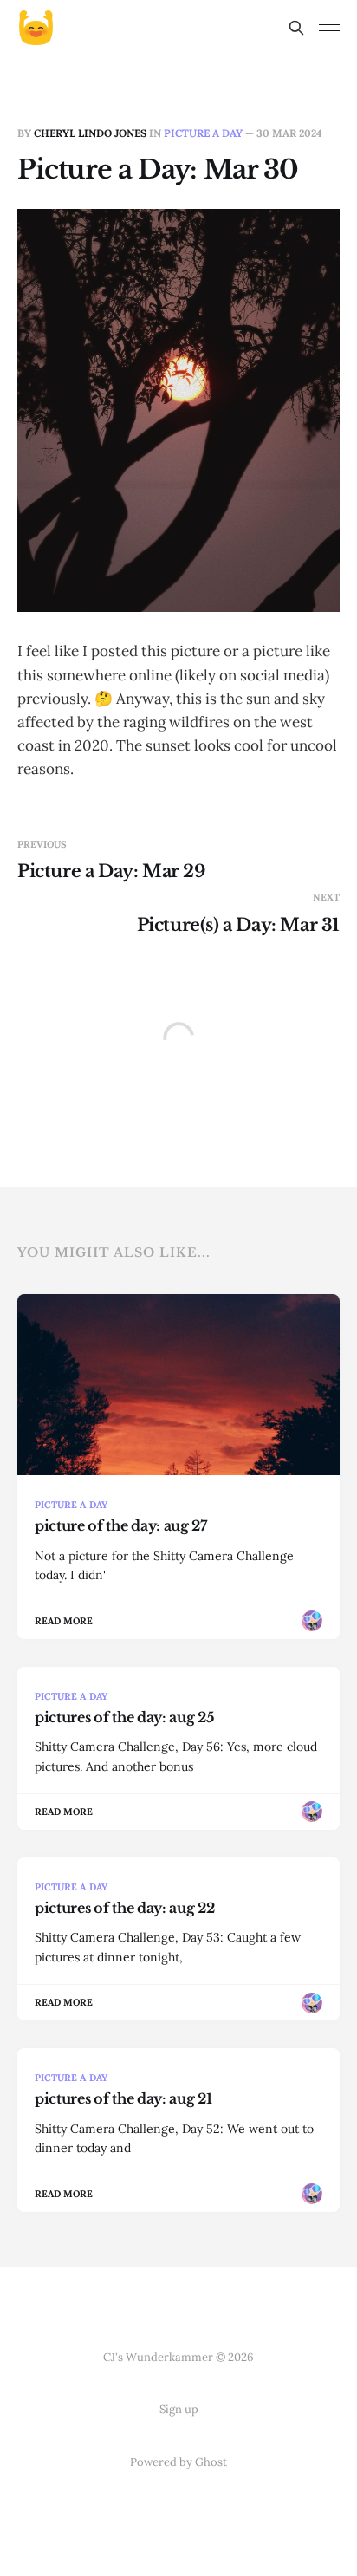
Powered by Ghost (178, 2462)
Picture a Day (203, 133)
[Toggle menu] (329, 28)
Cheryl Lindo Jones (90, 133)
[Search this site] (296, 28)
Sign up (179, 2409)
